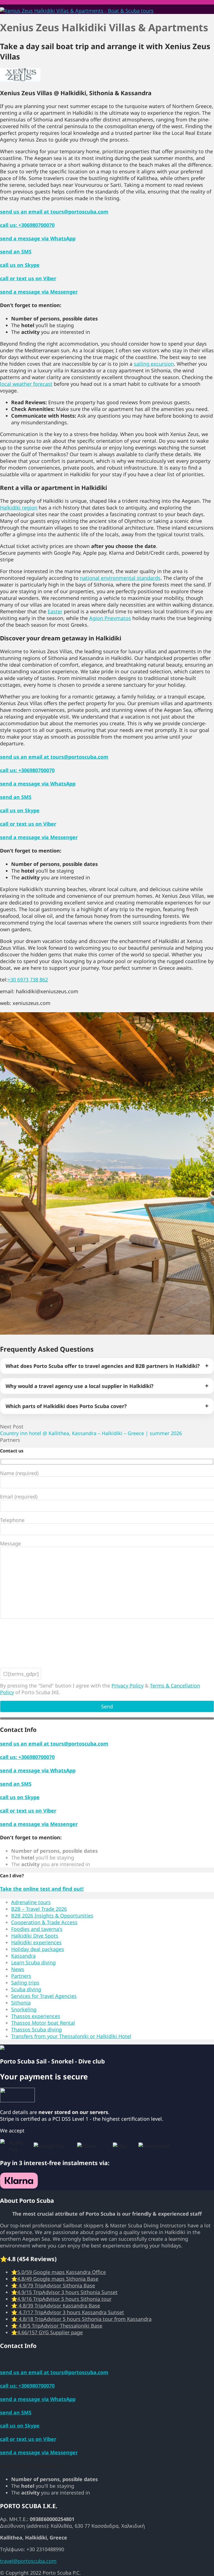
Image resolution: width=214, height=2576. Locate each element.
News (18, 1969)
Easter (55, 611)
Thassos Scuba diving (37, 2029)
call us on (20, 265)
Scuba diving (26, 1989)
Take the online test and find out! (42, 1889)
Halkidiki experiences (36, 1942)
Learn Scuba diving (33, 1962)
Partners (10, 1440)
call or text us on (28, 278)
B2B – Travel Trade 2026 (39, 1909)
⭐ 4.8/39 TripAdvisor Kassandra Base (56, 2306)
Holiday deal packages (38, 1949)
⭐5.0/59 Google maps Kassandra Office (59, 2272)
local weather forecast (26, 384)
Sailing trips (25, 1983)
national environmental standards (120, 578)
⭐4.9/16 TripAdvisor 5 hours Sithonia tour (61, 2299)
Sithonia (21, 2003)
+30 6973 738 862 (28, 980)
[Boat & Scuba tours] (77, 11)
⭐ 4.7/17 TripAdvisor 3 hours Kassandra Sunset (68, 2312)
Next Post (91, 1430)
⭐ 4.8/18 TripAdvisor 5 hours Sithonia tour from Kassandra (81, 2319)
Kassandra (23, 1956)
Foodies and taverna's (37, 1929)
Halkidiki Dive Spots (35, 1936)
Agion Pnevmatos (110, 618)
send (16, 252)
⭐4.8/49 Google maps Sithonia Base (55, 2279)
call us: (27, 225)
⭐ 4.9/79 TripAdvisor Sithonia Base (53, 2285)
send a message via (38, 238)
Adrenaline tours (31, 1902)
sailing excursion (154, 364)
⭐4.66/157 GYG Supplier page (47, 2332)
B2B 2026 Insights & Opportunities (52, 1916)
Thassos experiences (36, 2016)
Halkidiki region (19, 507)
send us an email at (54, 212)
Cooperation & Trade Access (44, 1922)
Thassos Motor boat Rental (43, 2023)
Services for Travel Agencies (44, 1996)
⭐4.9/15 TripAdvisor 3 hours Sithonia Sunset (64, 2292)
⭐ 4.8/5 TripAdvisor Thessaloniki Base (57, 2326)
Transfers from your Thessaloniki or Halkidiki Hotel (71, 2036)
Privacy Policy (127, 1686)
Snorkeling (24, 2009)
